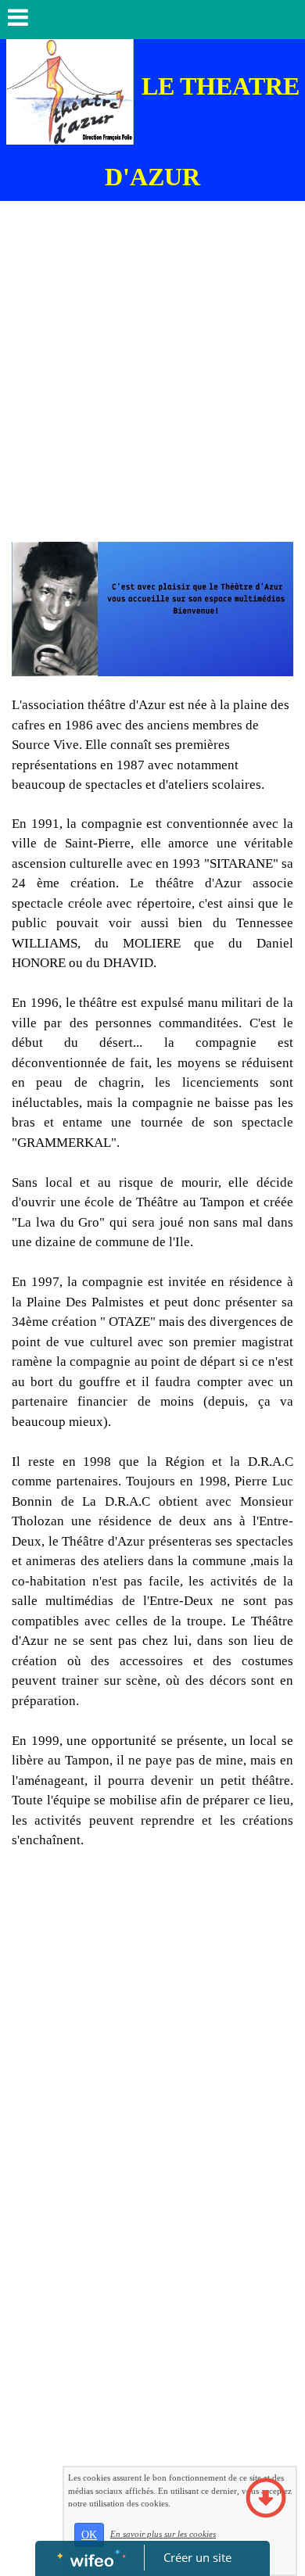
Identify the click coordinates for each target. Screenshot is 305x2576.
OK (89, 2535)
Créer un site (197, 2557)
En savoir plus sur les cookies (163, 2534)
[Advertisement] (152, 382)
